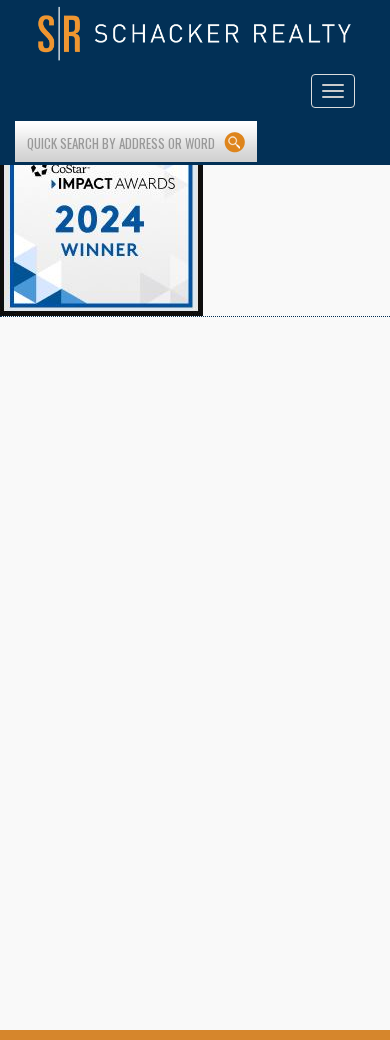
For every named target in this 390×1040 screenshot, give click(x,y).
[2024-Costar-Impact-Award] (101, 213)
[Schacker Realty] (195, 34)
